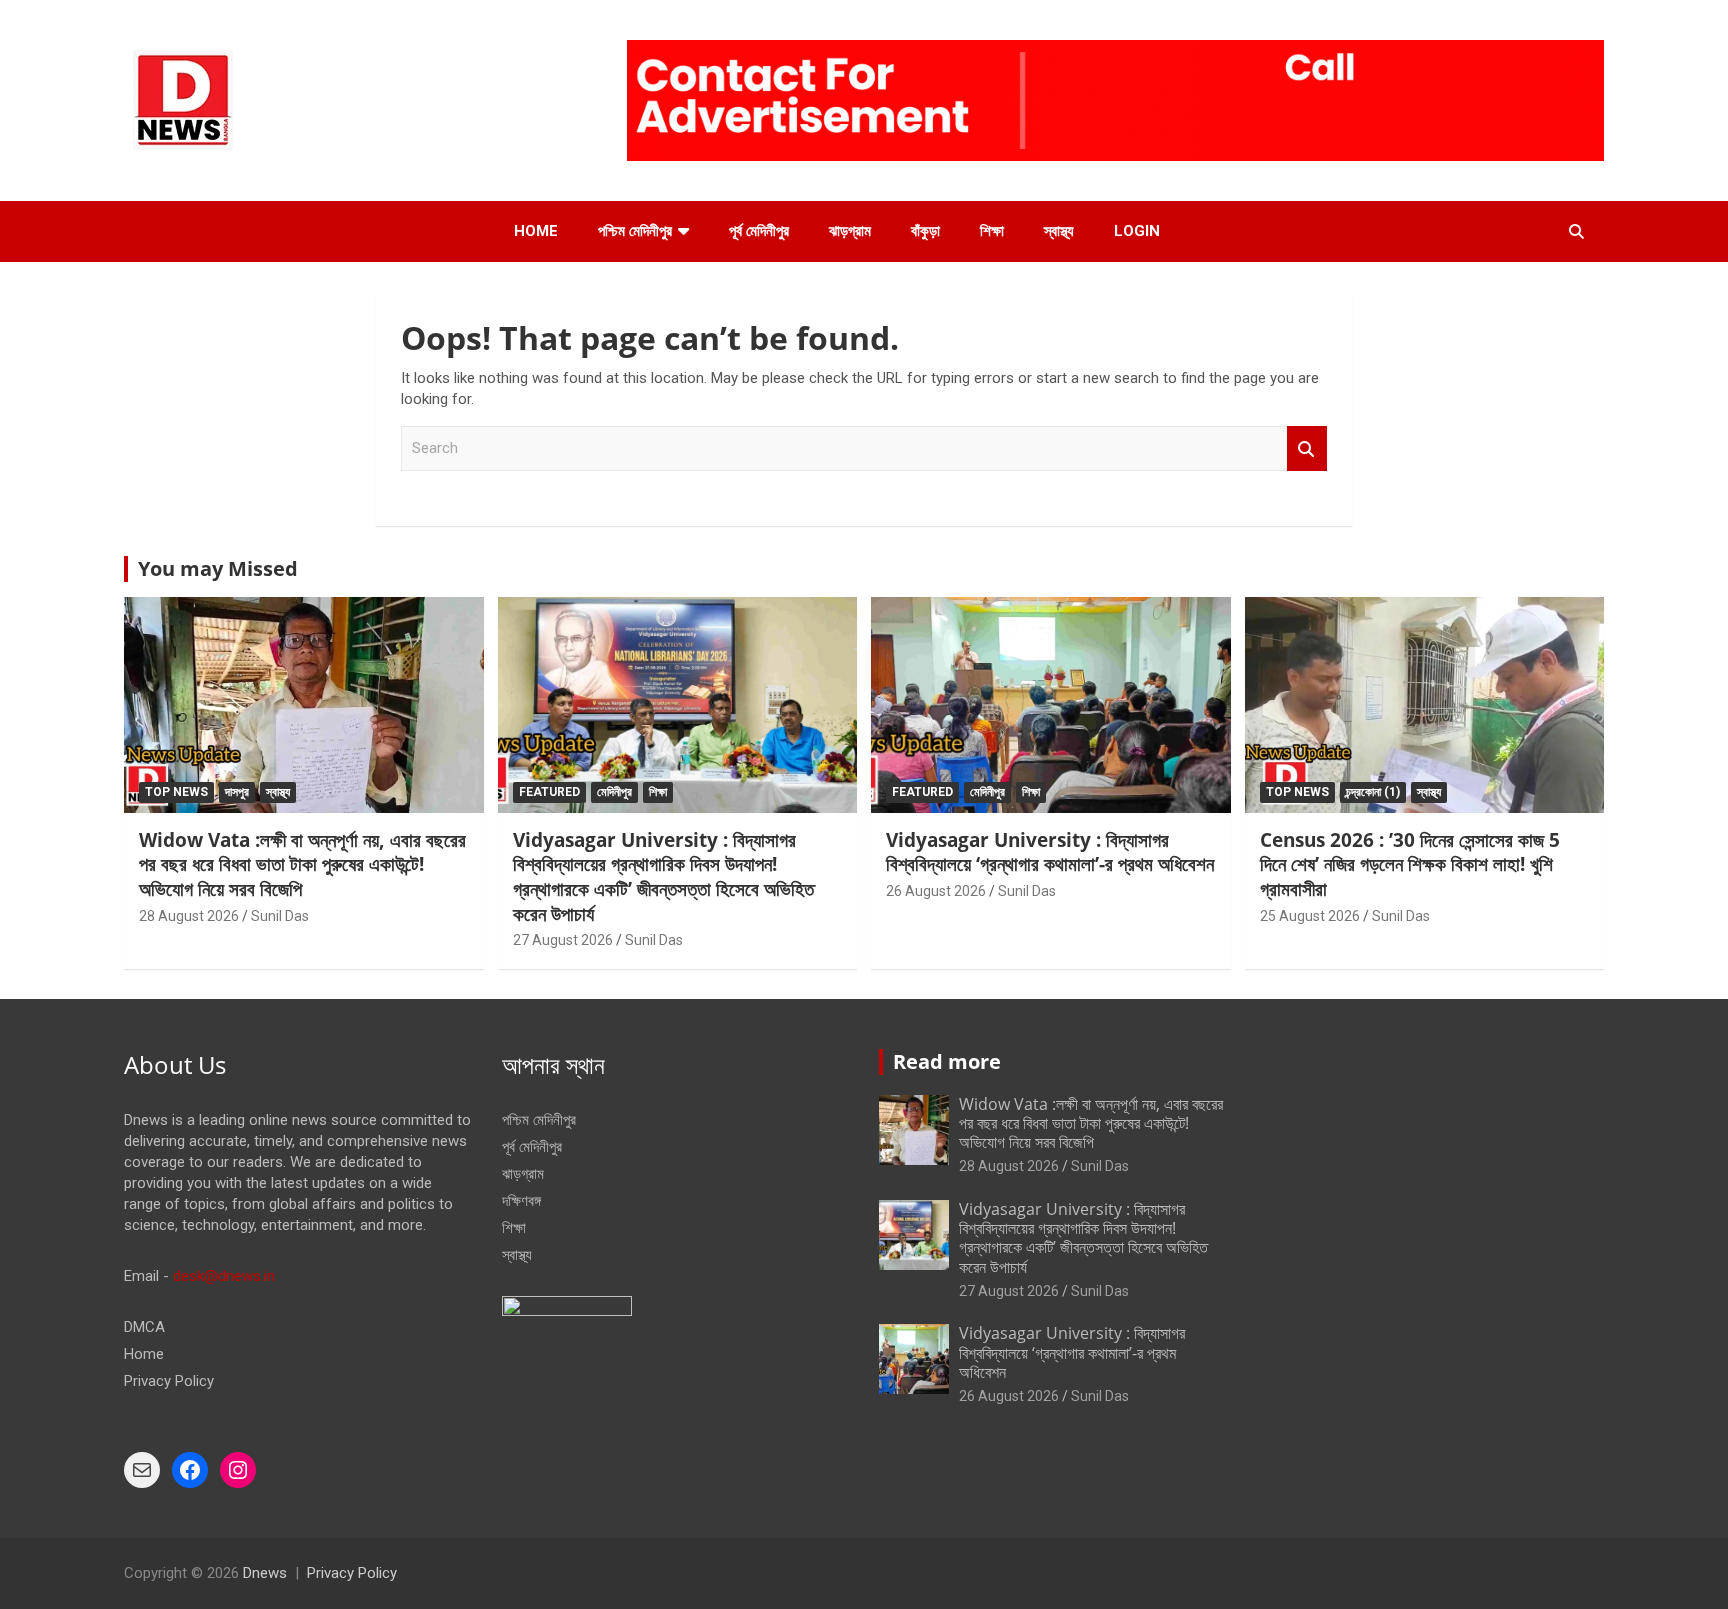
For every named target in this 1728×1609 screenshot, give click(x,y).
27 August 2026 (563, 940)
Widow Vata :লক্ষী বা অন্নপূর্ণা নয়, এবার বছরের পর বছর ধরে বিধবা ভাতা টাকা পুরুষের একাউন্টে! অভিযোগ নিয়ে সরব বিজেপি (302, 864)
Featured (549, 792)
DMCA (144, 1327)
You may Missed (218, 568)
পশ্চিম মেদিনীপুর (635, 231)
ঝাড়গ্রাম (850, 231)
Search (1307, 448)
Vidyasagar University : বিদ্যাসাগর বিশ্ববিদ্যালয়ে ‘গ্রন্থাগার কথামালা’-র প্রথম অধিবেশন (1050, 852)
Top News (176, 792)
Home (536, 231)
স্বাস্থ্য (1059, 231)
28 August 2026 (189, 916)
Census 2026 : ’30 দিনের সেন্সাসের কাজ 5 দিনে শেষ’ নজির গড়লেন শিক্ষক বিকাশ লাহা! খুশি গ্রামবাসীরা (1410, 864)
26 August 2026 (936, 891)
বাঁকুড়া (925, 231)
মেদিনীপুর (614, 792)
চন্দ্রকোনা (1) (1373, 792)
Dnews (265, 1573)
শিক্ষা (992, 231)
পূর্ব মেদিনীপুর (759, 231)
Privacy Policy (169, 1381)
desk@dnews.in (224, 1276)
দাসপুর (237, 792)
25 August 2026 (1310, 916)
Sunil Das (280, 916)
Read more (947, 1061)
